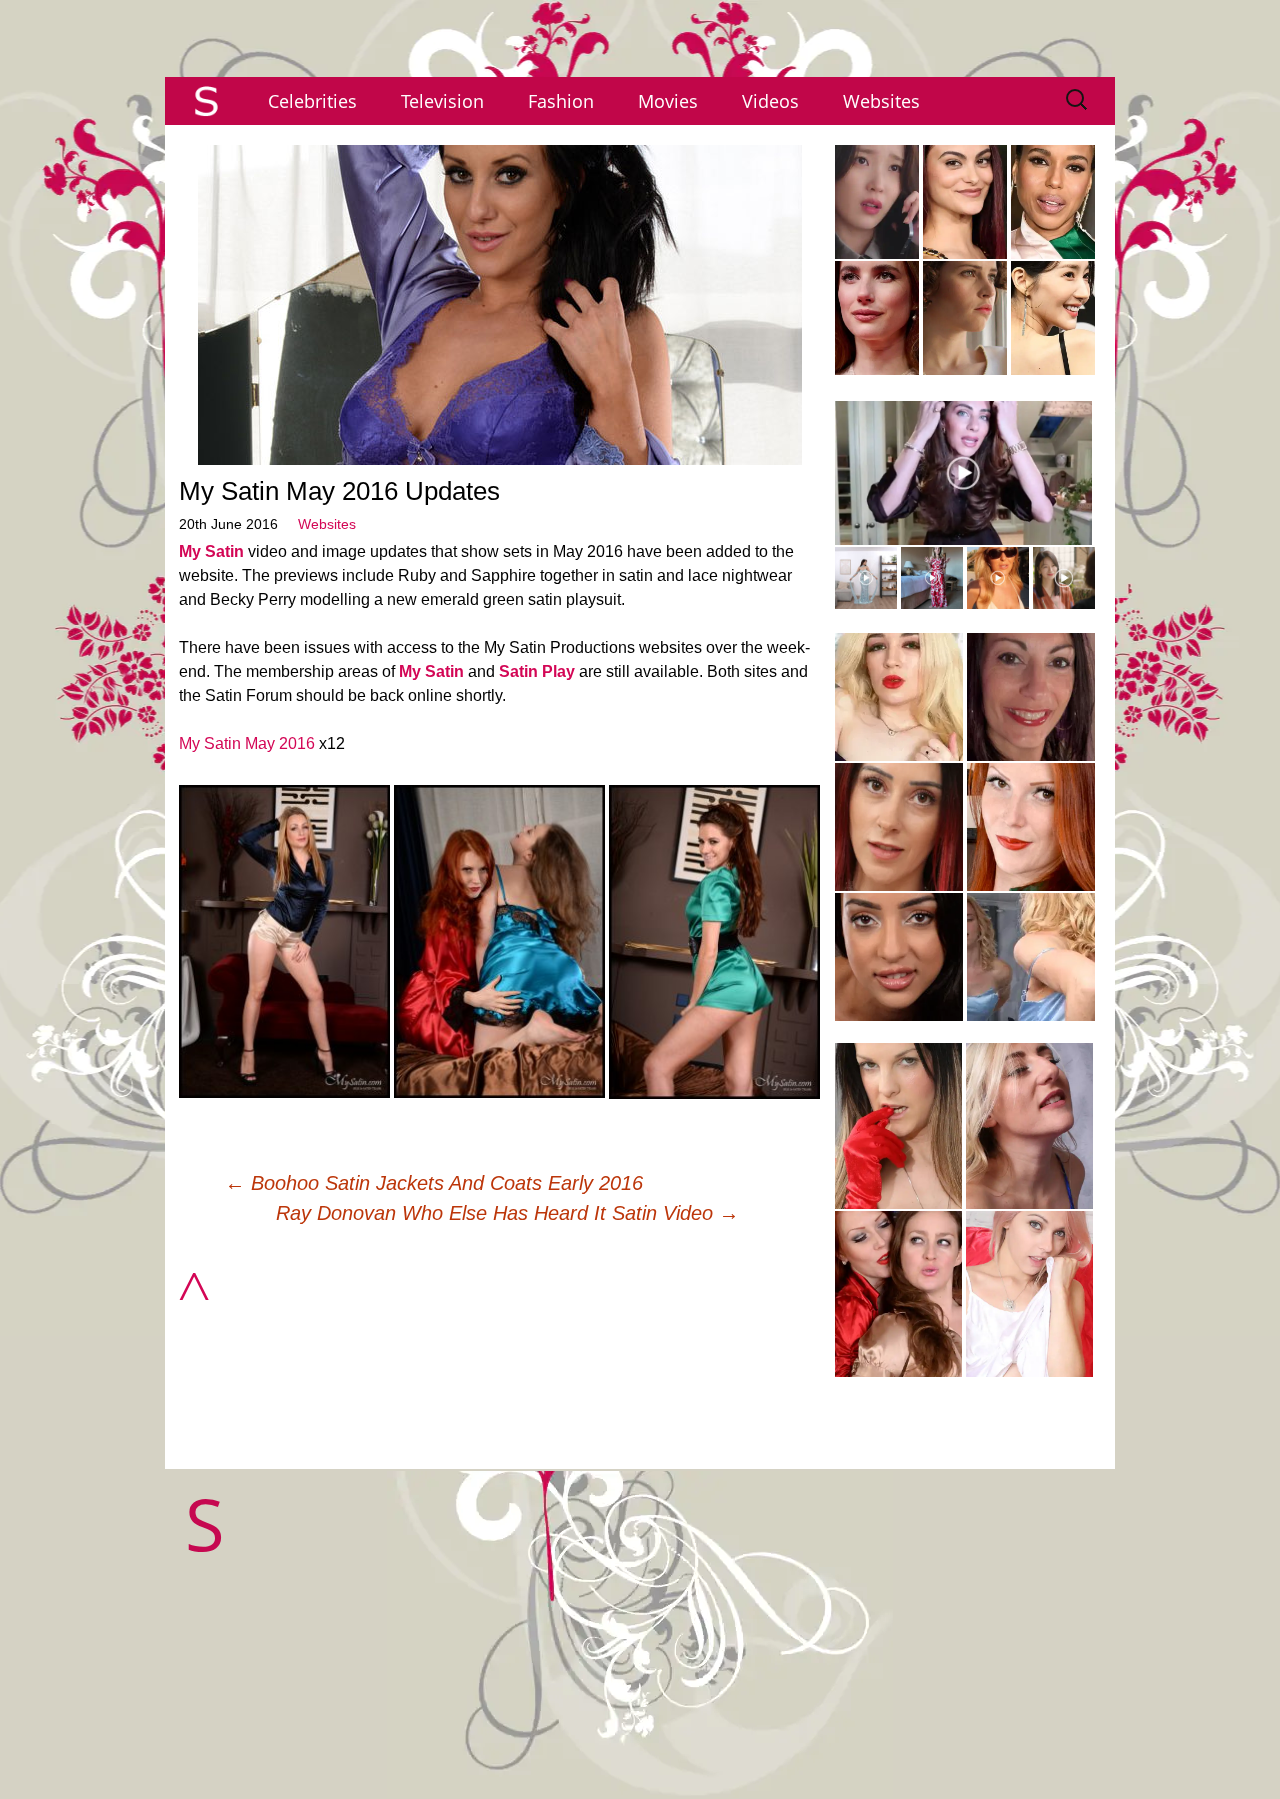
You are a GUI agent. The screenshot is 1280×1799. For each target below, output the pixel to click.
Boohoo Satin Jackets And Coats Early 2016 (434, 1183)
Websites (881, 101)
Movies (668, 101)
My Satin (211, 551)
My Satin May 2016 (247, 743)
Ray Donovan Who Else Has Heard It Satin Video (507, 1213)
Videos (770, 101)
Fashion (561, 101)
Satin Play (537, 671)
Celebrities (312, 101)
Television (442, 101)
